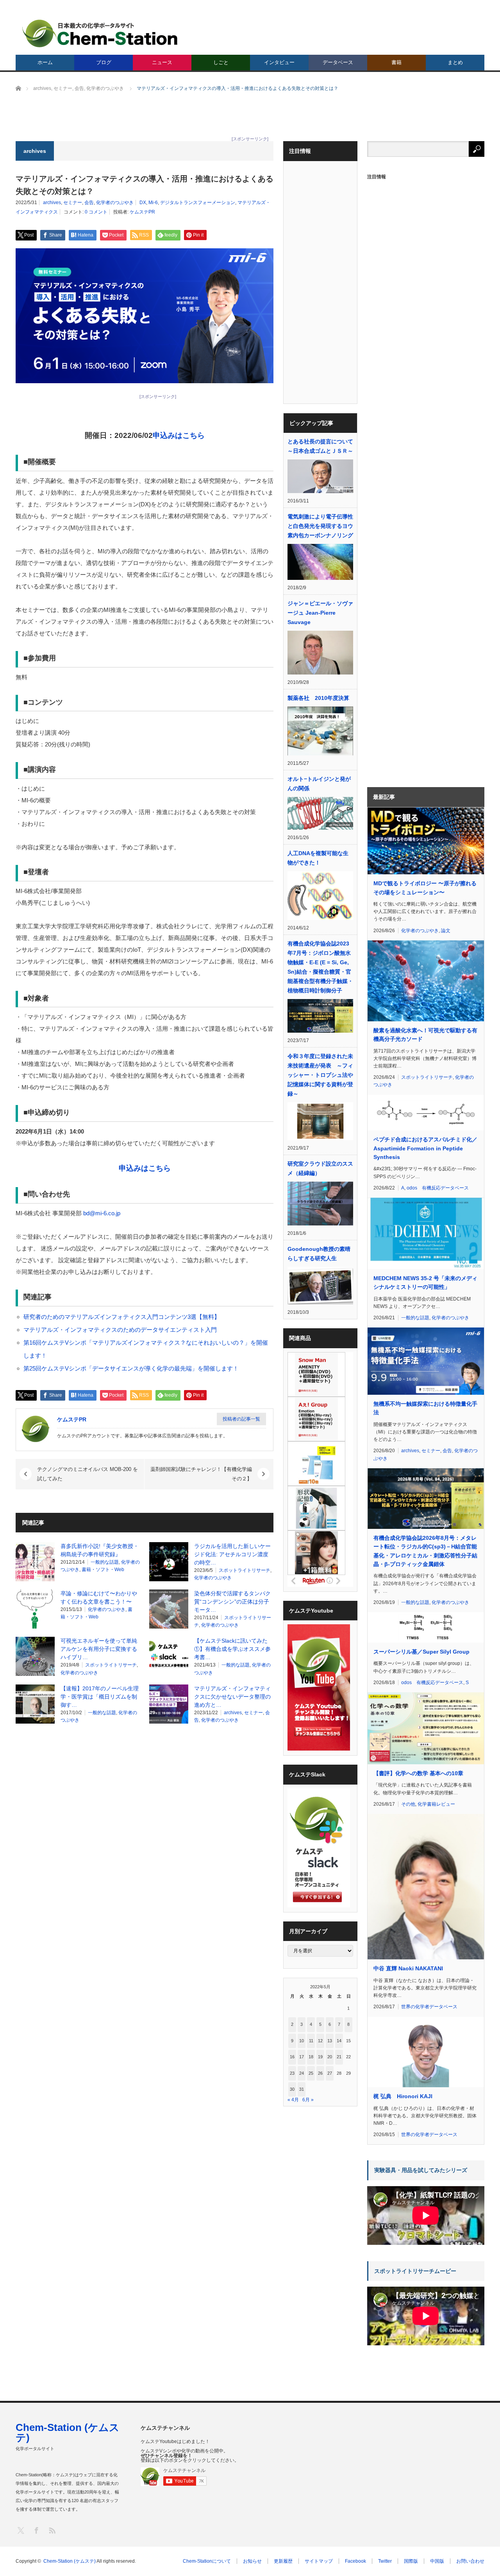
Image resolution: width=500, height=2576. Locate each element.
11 (311, 2041)
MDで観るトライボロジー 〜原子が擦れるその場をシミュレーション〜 (425, 888)
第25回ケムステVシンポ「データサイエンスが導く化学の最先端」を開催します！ (131, 1368)
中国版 (437, 2561)
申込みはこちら (179, 435)
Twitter (385, 2561)
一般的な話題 (105, 1562)
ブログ (104, 62)
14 (339, 2041)
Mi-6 (153, 203)
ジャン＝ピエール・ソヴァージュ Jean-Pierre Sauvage (320, 613)
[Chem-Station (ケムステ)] (100, 33)
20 (330, 2057)
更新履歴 (283, 2561)
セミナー (73, 203)
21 (339, 2057)
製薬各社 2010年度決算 (318, 698)
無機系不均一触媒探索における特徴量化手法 (425, 1408)
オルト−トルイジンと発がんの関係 (319, 784)
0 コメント (96, 212)
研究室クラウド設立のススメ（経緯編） (320, 1168)
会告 (89, 203)
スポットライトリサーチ (245, 1570)
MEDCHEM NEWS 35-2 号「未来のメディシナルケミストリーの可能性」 (425, 1283)
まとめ (455, 62)
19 (320, 2057)
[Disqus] (145, 1830)
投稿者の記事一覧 (241, 1419)
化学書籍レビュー (436, 1804)
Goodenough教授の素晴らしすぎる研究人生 (319, 1254)
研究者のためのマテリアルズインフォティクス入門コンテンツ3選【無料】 (122, 1317)
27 (330, 2073)
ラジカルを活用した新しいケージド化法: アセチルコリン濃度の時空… (232, 1554)
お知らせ (252, 2561)
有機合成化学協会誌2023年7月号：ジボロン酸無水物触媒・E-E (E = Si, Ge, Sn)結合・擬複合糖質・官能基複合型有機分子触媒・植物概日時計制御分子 (320, 967)
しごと (221, 62)
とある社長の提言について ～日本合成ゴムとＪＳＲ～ (320, 446)
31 (302, 2089)
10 (302, 2041)
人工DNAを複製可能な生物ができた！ (318, 858)
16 (292, 2057)
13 (330, 2041)
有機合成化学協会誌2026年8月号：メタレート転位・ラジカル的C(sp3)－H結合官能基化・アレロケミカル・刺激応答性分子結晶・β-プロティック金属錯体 (425, 1551)
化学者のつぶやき (115, 203)
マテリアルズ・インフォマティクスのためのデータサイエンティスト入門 (120, 1330)
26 (320, 2073)
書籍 (396, 62)
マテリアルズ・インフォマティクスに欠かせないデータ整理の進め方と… (232, 1697)
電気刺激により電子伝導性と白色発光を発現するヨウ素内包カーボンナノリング (320, 526)
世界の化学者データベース (429, 2007)
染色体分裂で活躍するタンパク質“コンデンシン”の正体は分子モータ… (232, 1602)
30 (292, 2089)
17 (302, 2057)
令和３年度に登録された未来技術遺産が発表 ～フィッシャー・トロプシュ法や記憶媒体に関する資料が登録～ (320, 1075)
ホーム (45, 62)
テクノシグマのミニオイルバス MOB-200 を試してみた (87, 1474)
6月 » (308, 2100)
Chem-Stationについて (207, 2561)
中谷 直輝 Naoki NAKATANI (408, 1968)
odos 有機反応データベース (438, 1188)
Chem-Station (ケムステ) (68, 2432)
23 (292, 2073)
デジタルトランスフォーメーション (198, 203)
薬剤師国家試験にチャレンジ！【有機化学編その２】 (201, 1474)
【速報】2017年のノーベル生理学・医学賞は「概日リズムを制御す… (100, 1697)
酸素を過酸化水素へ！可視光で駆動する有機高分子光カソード (425, 1035)
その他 (408, 1804)
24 (302, 2073)
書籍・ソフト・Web (103, 1570)
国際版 (411, 2561)
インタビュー (279, 62)
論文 (446, 931)
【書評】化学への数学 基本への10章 (418, 1773)
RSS (52, 2530)
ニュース (162, 62)
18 (311, 2057)
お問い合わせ (470, 2561)
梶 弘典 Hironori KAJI (403, 2096)
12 (320, 2041)
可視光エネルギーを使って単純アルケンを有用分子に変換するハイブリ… (99, 1649)
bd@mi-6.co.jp (102, 1213)
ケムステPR (142, 212)
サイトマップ (319, 2561)
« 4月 (293, 2100)
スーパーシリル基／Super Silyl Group (421, 1652)
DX (143, 203)
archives (52, 203)
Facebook (355, 2561)
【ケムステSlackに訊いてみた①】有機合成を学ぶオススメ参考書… (232, 1649)
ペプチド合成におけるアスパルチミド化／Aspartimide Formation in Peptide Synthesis (425, 1148)
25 (311, 2073)
